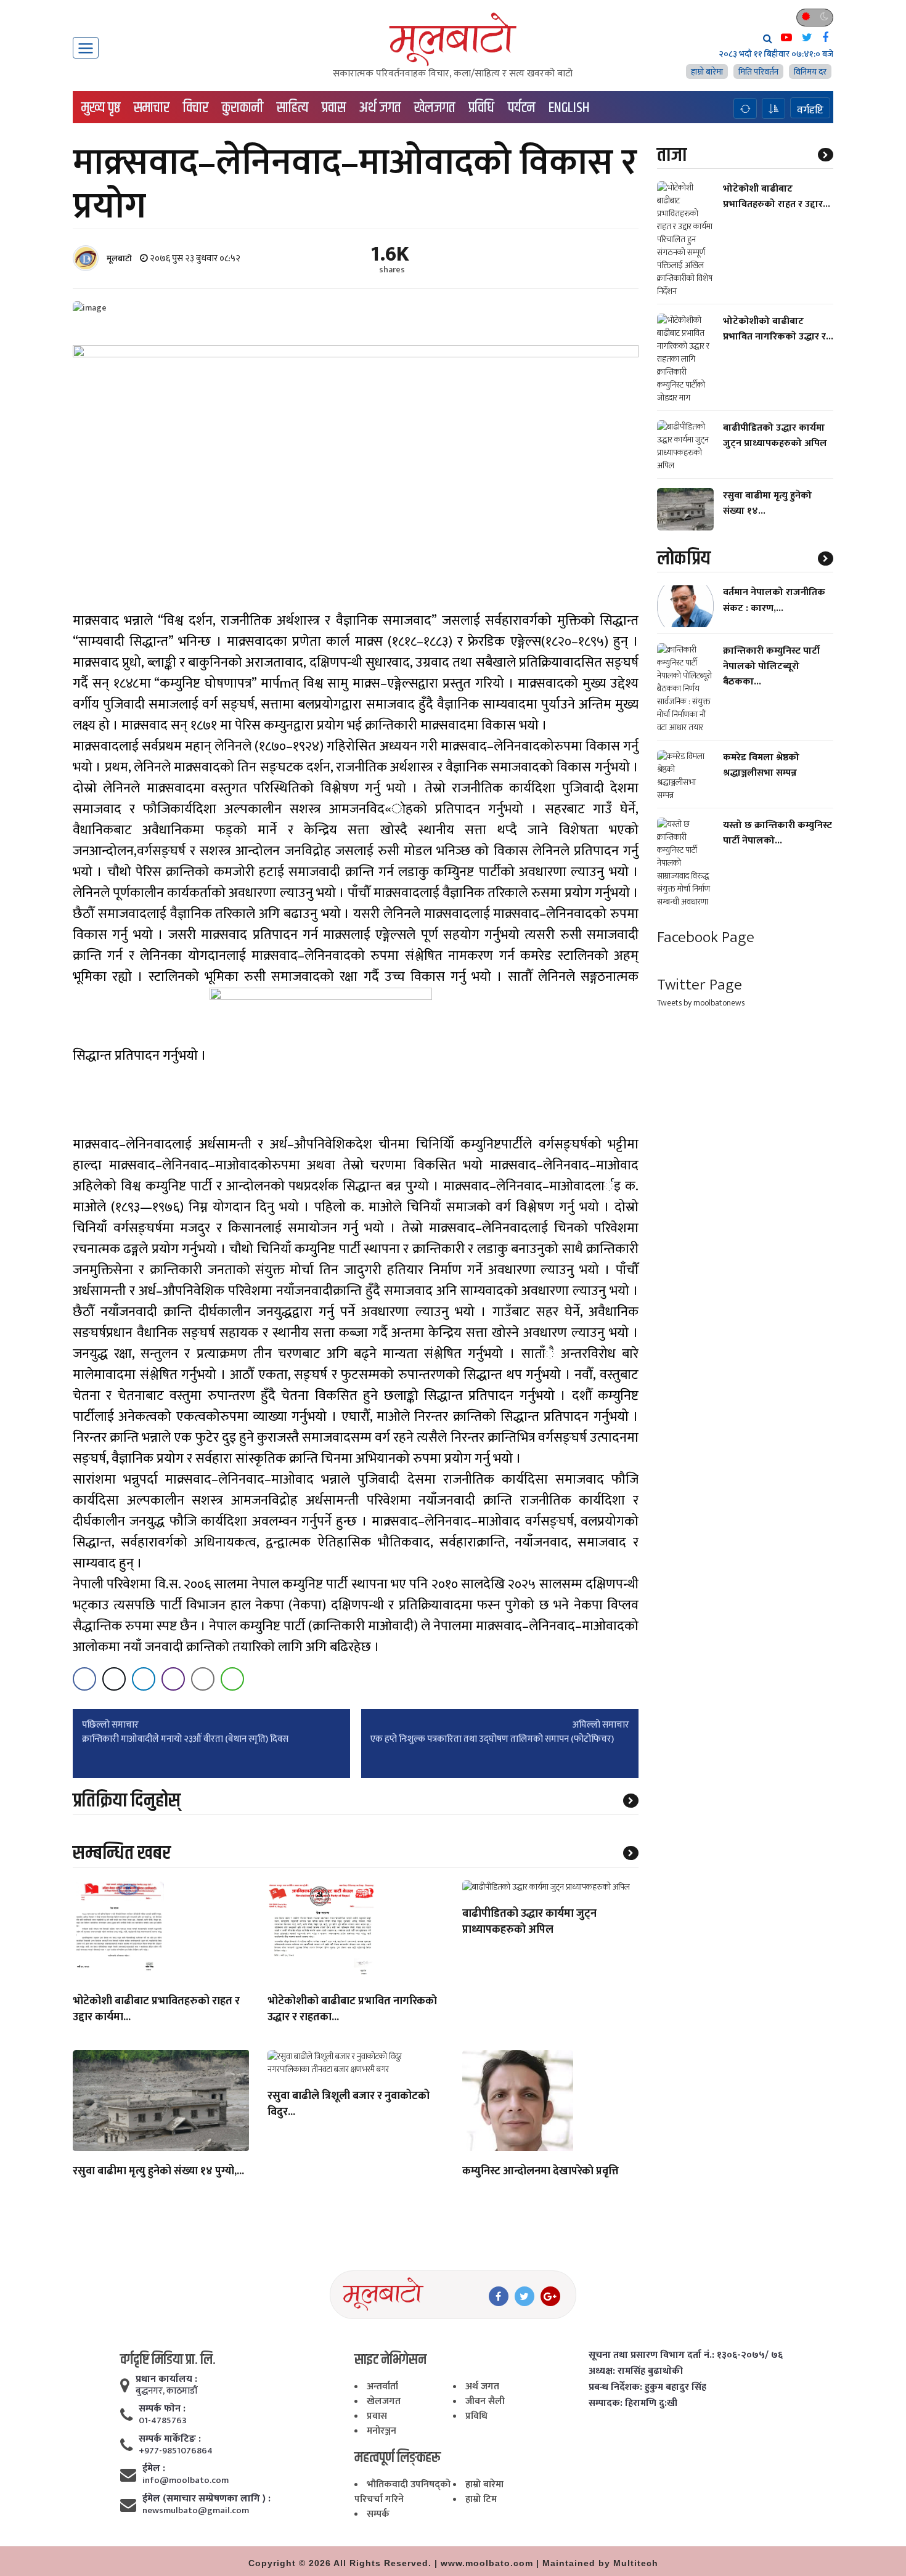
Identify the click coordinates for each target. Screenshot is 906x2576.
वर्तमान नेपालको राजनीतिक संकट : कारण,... (774, 601)
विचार (196, 108)
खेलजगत (435, 108)
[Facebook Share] (84, 1679)
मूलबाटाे (119, 258)
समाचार (152, 108)
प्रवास (334, 108)
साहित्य (292, 108)
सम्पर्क (378, 2514)
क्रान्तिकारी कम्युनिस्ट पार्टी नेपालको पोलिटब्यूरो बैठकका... (771, 666)
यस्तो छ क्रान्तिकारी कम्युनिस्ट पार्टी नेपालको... (777, 833)
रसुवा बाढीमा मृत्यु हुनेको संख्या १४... (767, 503)
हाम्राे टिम (481, 2499)
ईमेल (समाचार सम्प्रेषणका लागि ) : (206, 2499)
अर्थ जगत (380, 108)
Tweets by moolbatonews (701, 1003)
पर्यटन (521, 108)
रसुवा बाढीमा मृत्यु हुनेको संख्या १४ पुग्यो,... (158, 2172)
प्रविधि (481, 108)
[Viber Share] (173, 1679)
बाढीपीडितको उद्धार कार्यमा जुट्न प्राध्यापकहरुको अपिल (529, 1922)
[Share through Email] (203, 1679)
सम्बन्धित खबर (122, 1853)
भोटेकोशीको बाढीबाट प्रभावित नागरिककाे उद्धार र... (778, 329)
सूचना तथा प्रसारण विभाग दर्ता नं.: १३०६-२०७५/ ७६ (686, 2355)
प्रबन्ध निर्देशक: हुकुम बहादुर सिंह (647, 2387)
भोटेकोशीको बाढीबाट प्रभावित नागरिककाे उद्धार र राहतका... (352, 2010)
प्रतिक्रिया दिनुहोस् (127, 1801)
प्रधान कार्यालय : (166, 2379)
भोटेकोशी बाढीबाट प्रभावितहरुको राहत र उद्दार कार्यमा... (156, 2010)
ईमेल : (154, 2469)
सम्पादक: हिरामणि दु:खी (633, 2403)
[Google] (550, 2296)
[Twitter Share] (114, 1679)
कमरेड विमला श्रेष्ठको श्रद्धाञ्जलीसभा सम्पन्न (761, 765)
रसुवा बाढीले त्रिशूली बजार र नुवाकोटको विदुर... (349, 2105)
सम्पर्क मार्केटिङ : (170, 2439)
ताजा (672, 155)
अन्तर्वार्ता (382, 2387)
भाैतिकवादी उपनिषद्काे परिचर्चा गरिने (402, 2492)
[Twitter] (524, 2296)
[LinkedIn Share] (144, 1679)
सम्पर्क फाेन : (162, 2409)
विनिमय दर (810, 72)
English (569, 108)
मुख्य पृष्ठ (101, 108)
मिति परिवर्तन (758, 72)
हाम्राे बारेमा (707, 72)
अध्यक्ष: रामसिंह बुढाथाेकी (636, 2371)
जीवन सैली (485, 2401)
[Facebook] (499, 2296)
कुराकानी (243, 108)
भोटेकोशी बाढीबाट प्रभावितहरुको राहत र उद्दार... (777, 197)
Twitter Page (700, 985)
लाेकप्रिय (684, 559)
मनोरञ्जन (382, 2431)
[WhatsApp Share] (232, 1679)
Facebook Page (706, 937)
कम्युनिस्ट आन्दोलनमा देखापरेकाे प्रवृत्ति (541, 2172)
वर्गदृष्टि (810, 110)
